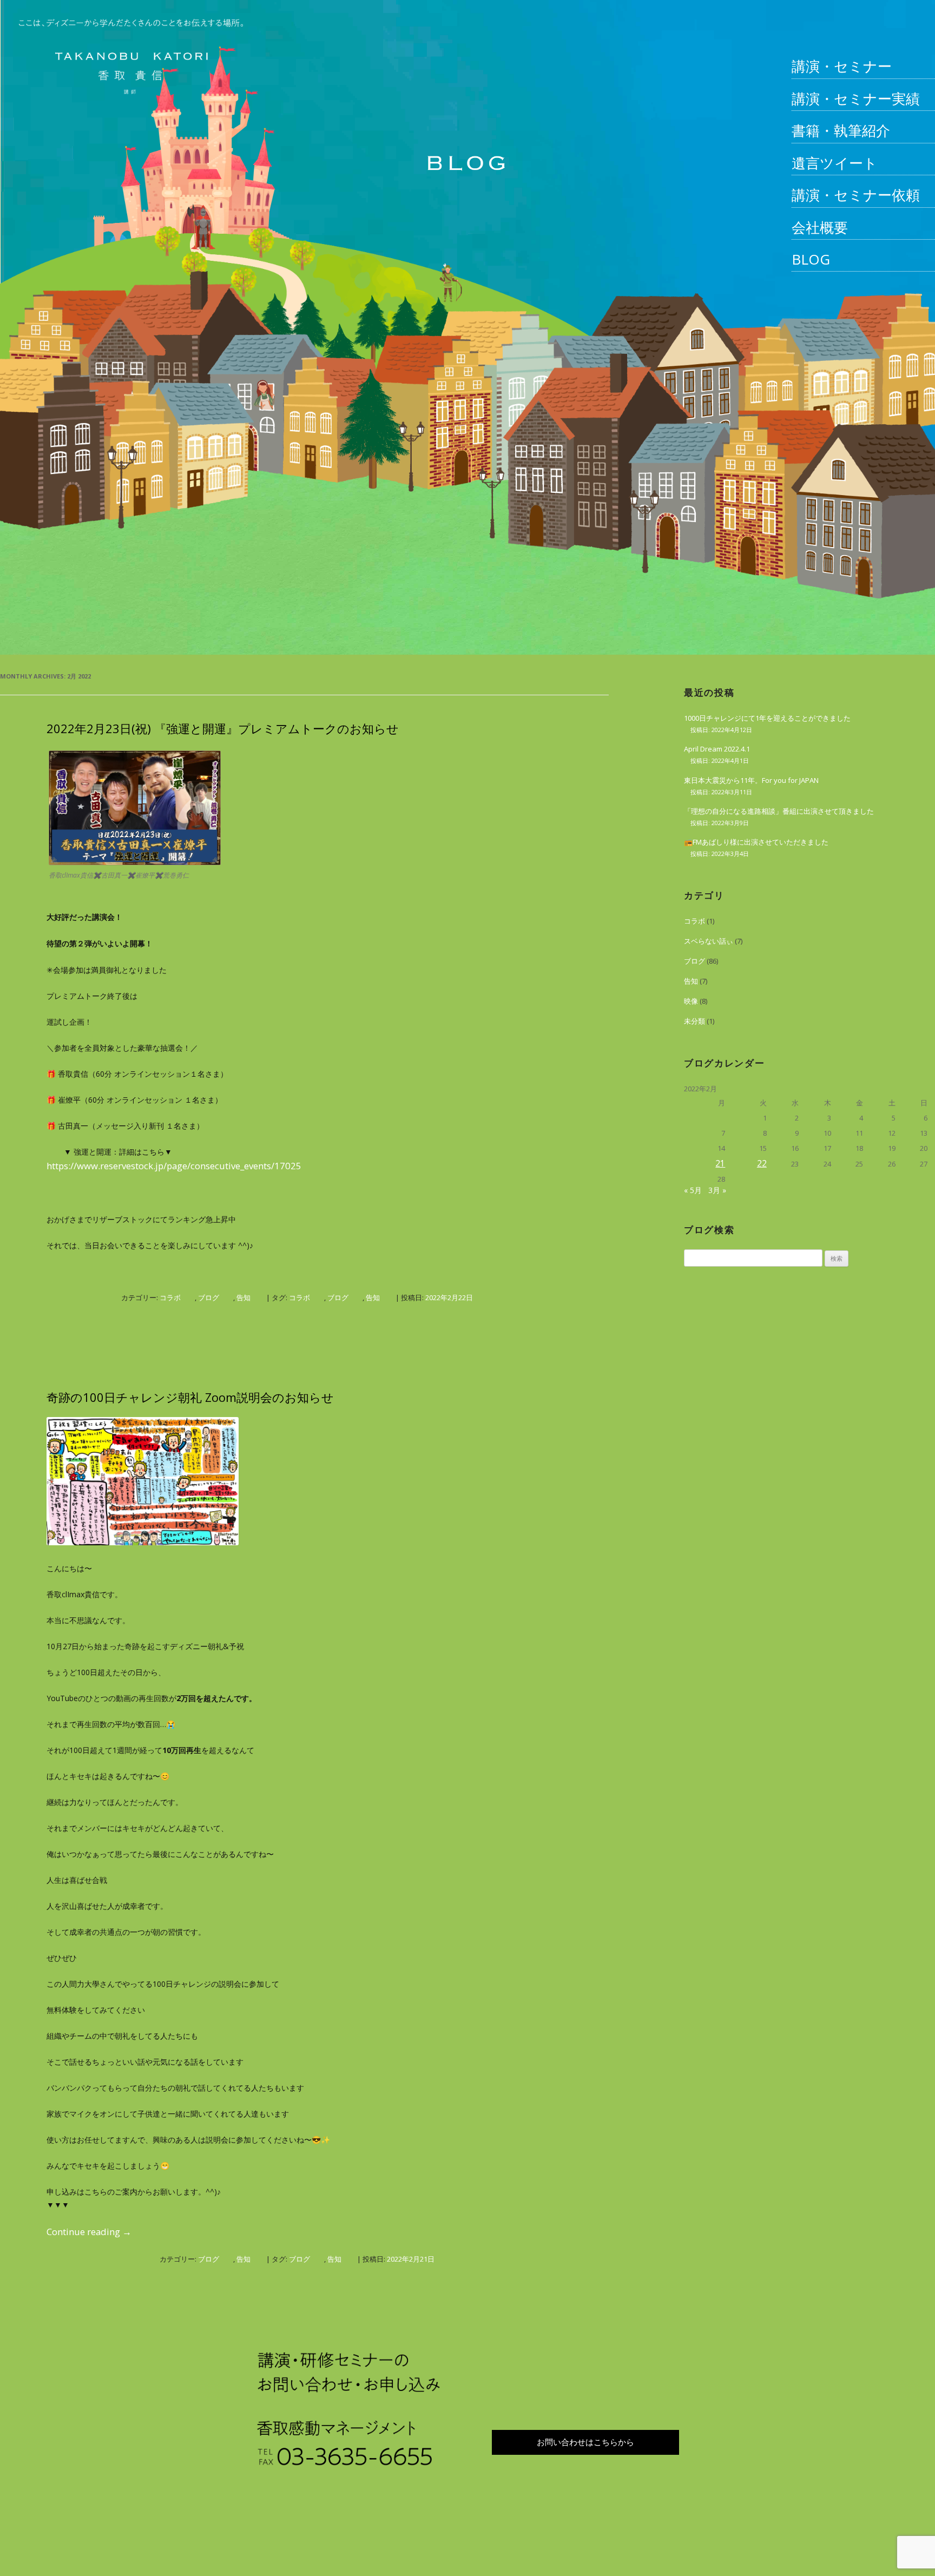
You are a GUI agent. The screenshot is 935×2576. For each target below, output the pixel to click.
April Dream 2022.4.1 (717, 749)
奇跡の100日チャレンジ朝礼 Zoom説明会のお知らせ (190, 1397)
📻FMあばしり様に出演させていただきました (756, 842)
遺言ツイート (835, 163)
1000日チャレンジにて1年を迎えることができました (767, 718)
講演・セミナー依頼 (856, 195)
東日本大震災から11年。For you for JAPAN (751, 780)
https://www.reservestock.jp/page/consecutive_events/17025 (174, 1166)
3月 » (717, 1190)
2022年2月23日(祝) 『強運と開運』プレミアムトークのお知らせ (223, 728)
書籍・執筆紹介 (841, 130)
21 (720, 1163)
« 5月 (693, 1190)
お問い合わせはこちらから (585, 2442)
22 (762, 1163)
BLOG (811, 259)
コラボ (170, 1297)
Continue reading (89, 2232)
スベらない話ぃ (709, 941)
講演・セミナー (842, 66)
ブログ (209, 1297)
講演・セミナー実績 (856, 98)
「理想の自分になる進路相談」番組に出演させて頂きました (779, 811)
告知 (243, 1297)
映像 (691, 1001)
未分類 (694, 1021)
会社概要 (820, 227)
